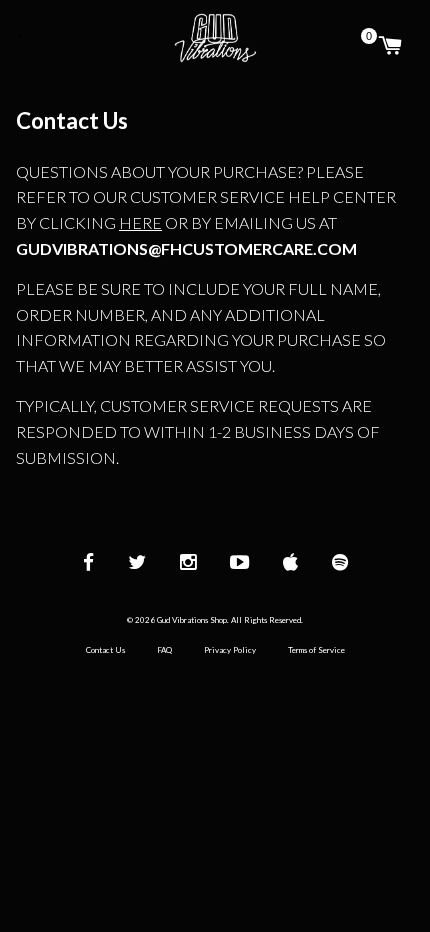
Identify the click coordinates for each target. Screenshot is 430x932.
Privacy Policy (230, 650)
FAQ (164, 650)
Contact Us (105, 650)
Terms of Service (316, 650)
